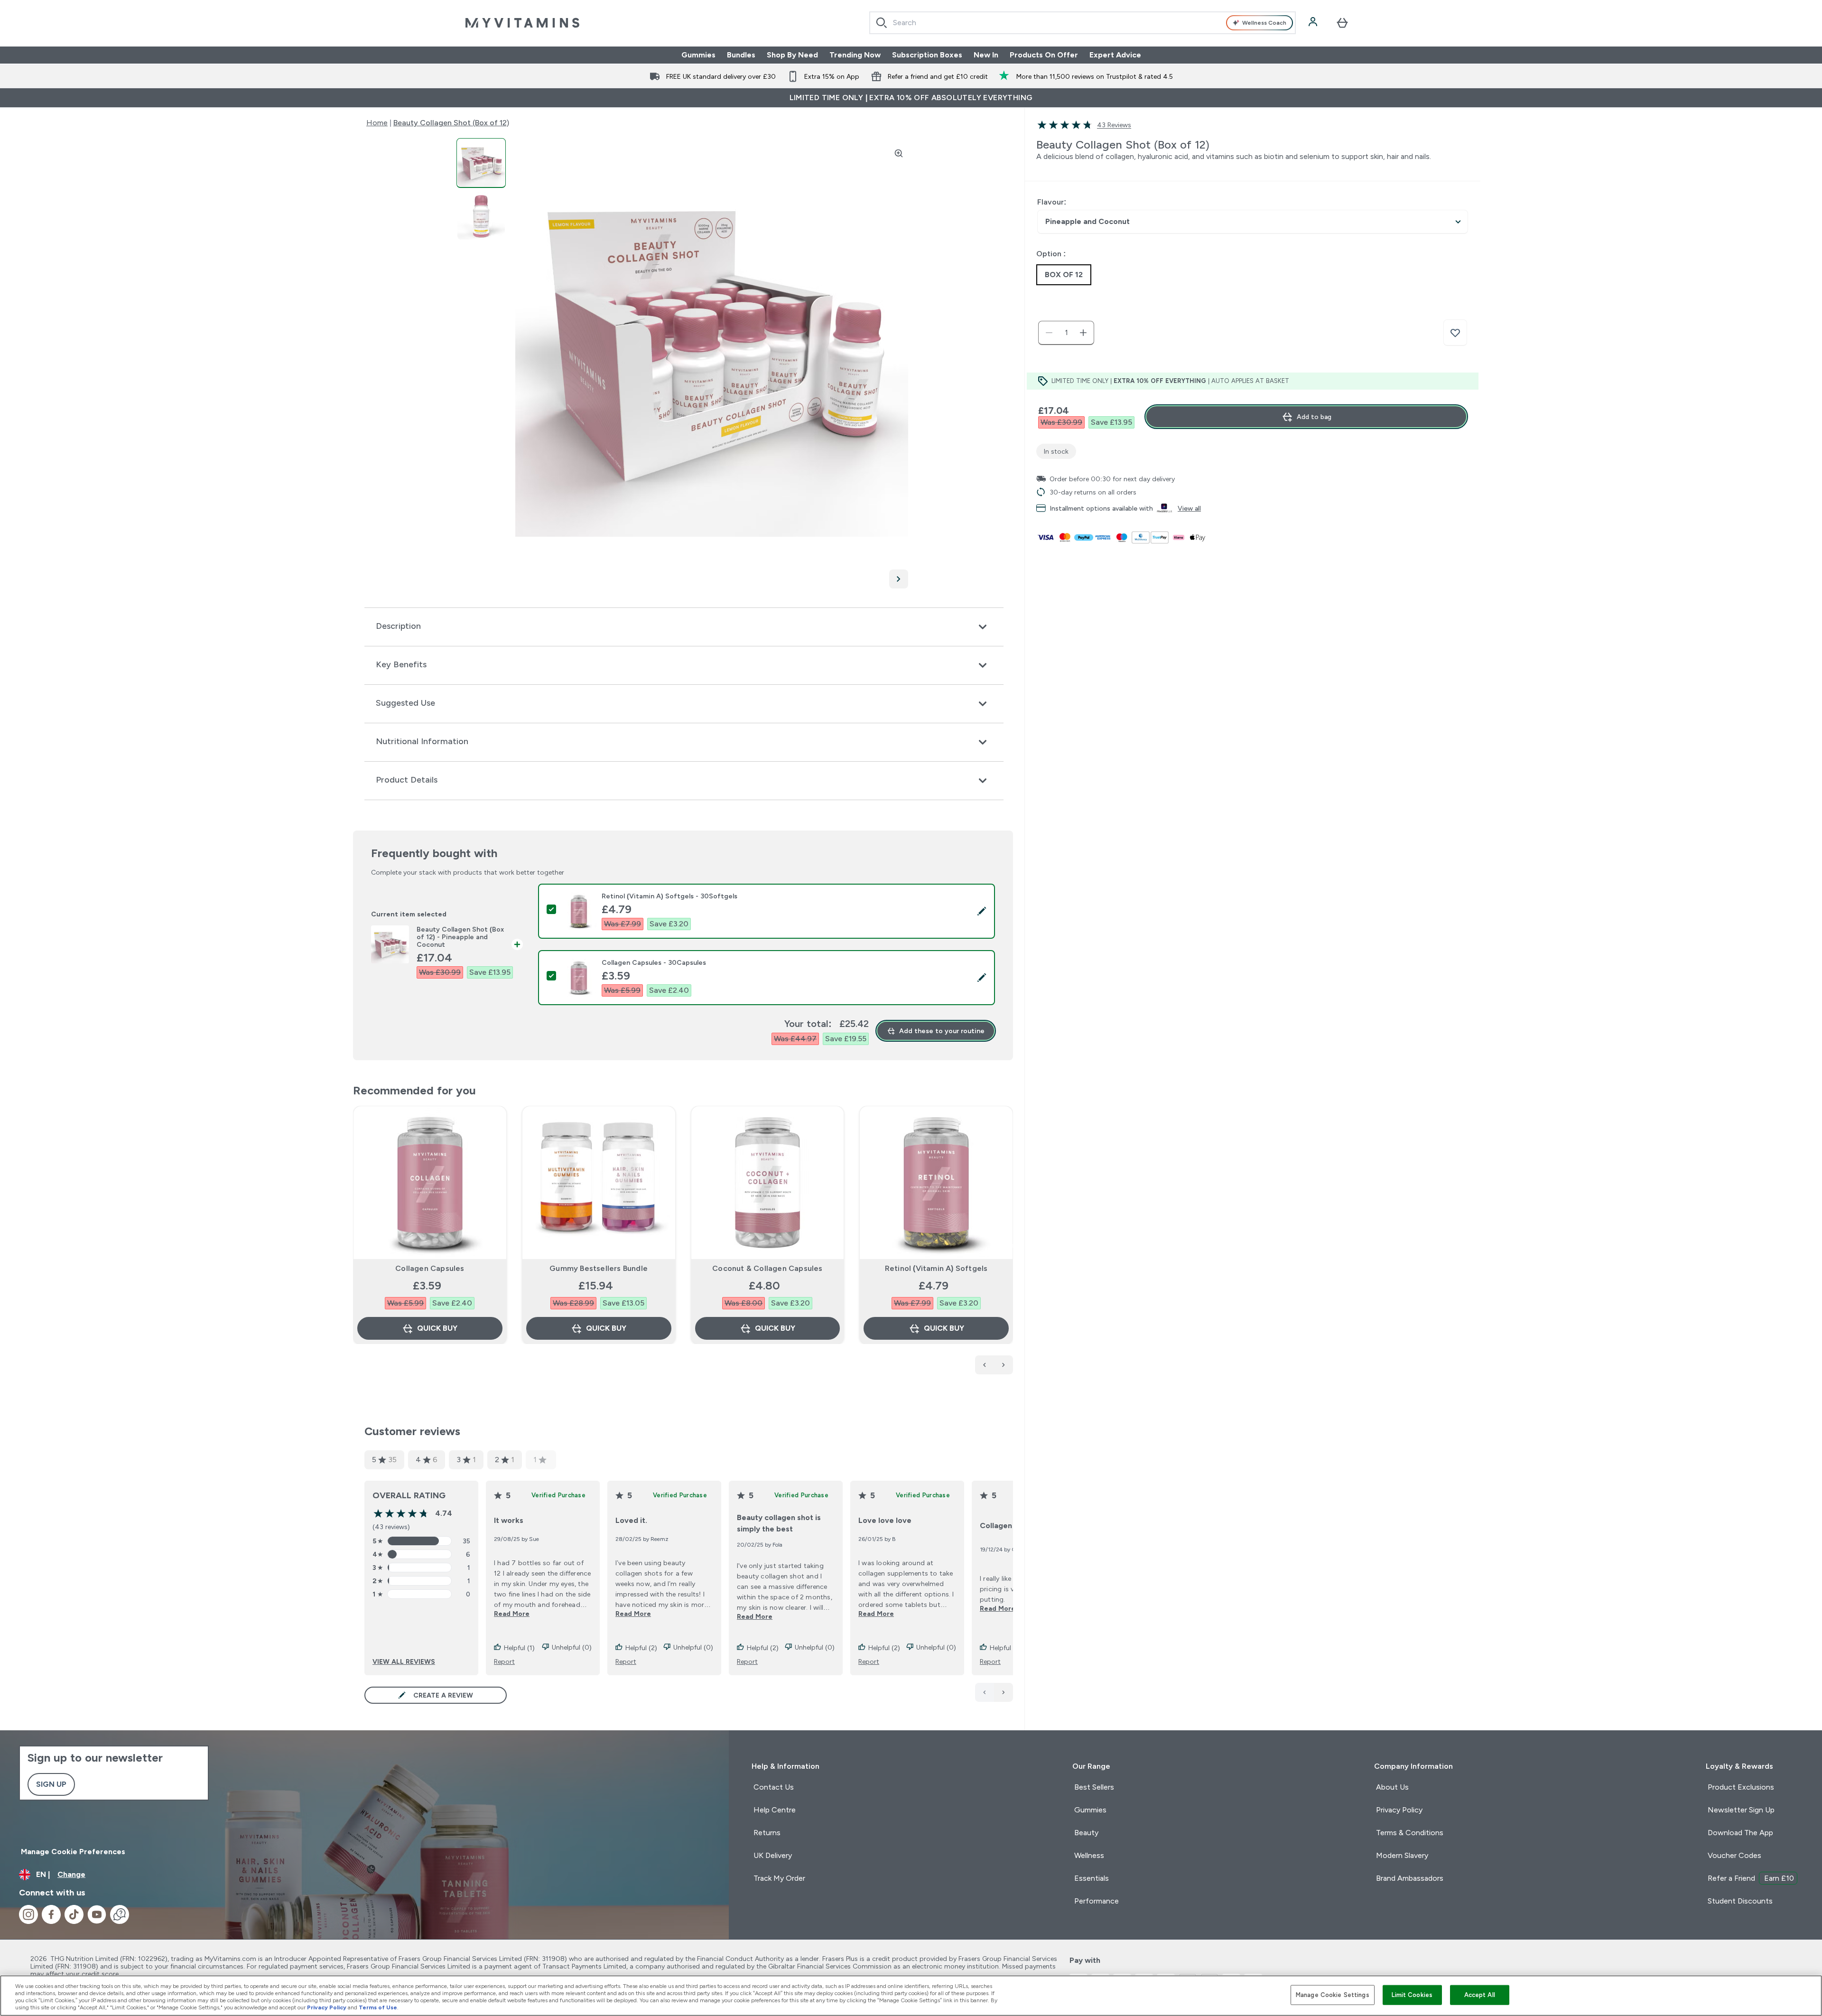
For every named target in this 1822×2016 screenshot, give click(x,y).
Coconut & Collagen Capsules (767, 1268)
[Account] (1314, 23)
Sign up (51, 1784)
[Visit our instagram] (28, 1914)
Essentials (1092, 1878)
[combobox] (1083, 23)
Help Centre (775, 1810)
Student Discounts (1740, 1901)
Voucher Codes (1734, 1855)
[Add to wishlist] (1455, 333)
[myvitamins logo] (522, 23)
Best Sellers (1094, 1787)
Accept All (1480, 1995)
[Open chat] (120, 1914)
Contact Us (774, 1787)
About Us (1392, 1787)
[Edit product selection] (982, 911)
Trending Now (855, 55)
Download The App (1740, 1833)
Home (377, 123)
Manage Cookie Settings (1333, 1995)
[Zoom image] (899, 153)
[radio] (1064, 275)
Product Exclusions (1741, 1787)
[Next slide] (1011, 1246)
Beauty (1086, 1833)
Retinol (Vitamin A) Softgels (936, 1268)
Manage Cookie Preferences (73, 1852)
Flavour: (1052, 202)
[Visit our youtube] (97, 1914)
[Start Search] (882, 23)
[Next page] (1004, 1692)
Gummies (698, 55)
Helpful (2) (641, 1648)
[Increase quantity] (1083, 333)
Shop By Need (792, 55)
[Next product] (1004, 1365)
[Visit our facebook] (51, 1914)
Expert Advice (1115, 55)
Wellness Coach (1264, 23)
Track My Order (779, 1878)
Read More (512, 1614)
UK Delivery (773, 1855)
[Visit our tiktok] (74, 1914)
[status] (1066, 333)
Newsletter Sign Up (1741, 1810)
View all (1189, 508)
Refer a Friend (1751, 1878)
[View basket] (1342, 23)
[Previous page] (985, 1692)
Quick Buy (437, 1328)
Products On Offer (1044, 55)
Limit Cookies (1412, 1995)
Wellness (1089, 1855)
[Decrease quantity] (1049, 333)
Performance (1097, 1901)
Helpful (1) (519, 1648)
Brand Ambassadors (1410, 1878)
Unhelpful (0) (572, 1647)
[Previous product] (985, 1365)
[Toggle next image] (899, 579)
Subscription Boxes (927, 55)
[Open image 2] (481, 216)
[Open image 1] (481, 163)
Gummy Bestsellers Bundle (599, 1268)
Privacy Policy (1399, 1810)
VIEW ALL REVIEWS (404, 1661)
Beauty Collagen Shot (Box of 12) (451, 123)
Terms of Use (378, 2007)
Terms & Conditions (1410, 1833)
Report (504, 1661)
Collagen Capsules (430, 1268)
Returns (767, 1833)
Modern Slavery (1402, 1855)
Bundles (741, 55)
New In (986, 55)
